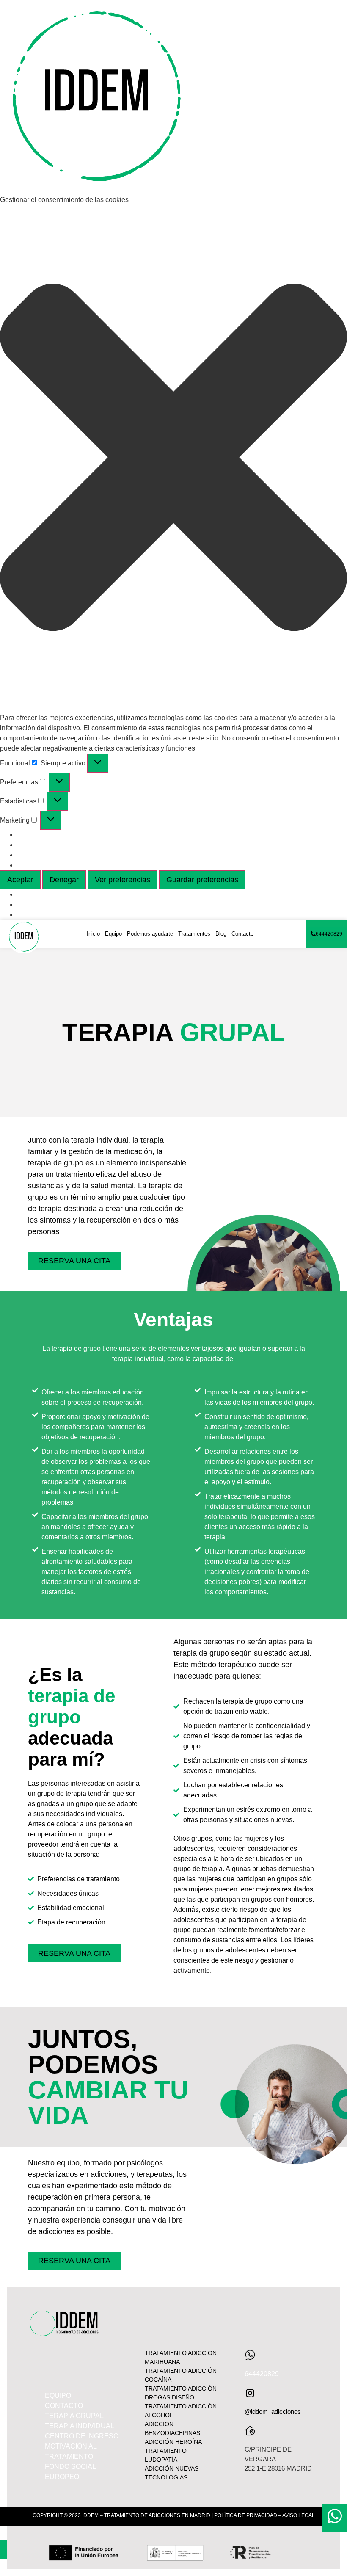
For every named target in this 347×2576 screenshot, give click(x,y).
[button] (173, 459)
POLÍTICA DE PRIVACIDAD (246, 2515)
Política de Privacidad (50, 904)
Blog (221, 934)
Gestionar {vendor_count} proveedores (75, 855)
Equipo (113, 934)
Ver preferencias (123, 880)
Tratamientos (194, 934)
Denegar (64, 880)
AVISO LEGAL (299, 2515)
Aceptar (20, 880)
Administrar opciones (49, 835)
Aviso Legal (35, 915)
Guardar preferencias (202, 880)
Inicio (93, 934)
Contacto (242, 934)
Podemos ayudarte (150, 934)
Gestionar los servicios (51, 845)
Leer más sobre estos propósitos (66, 865)
